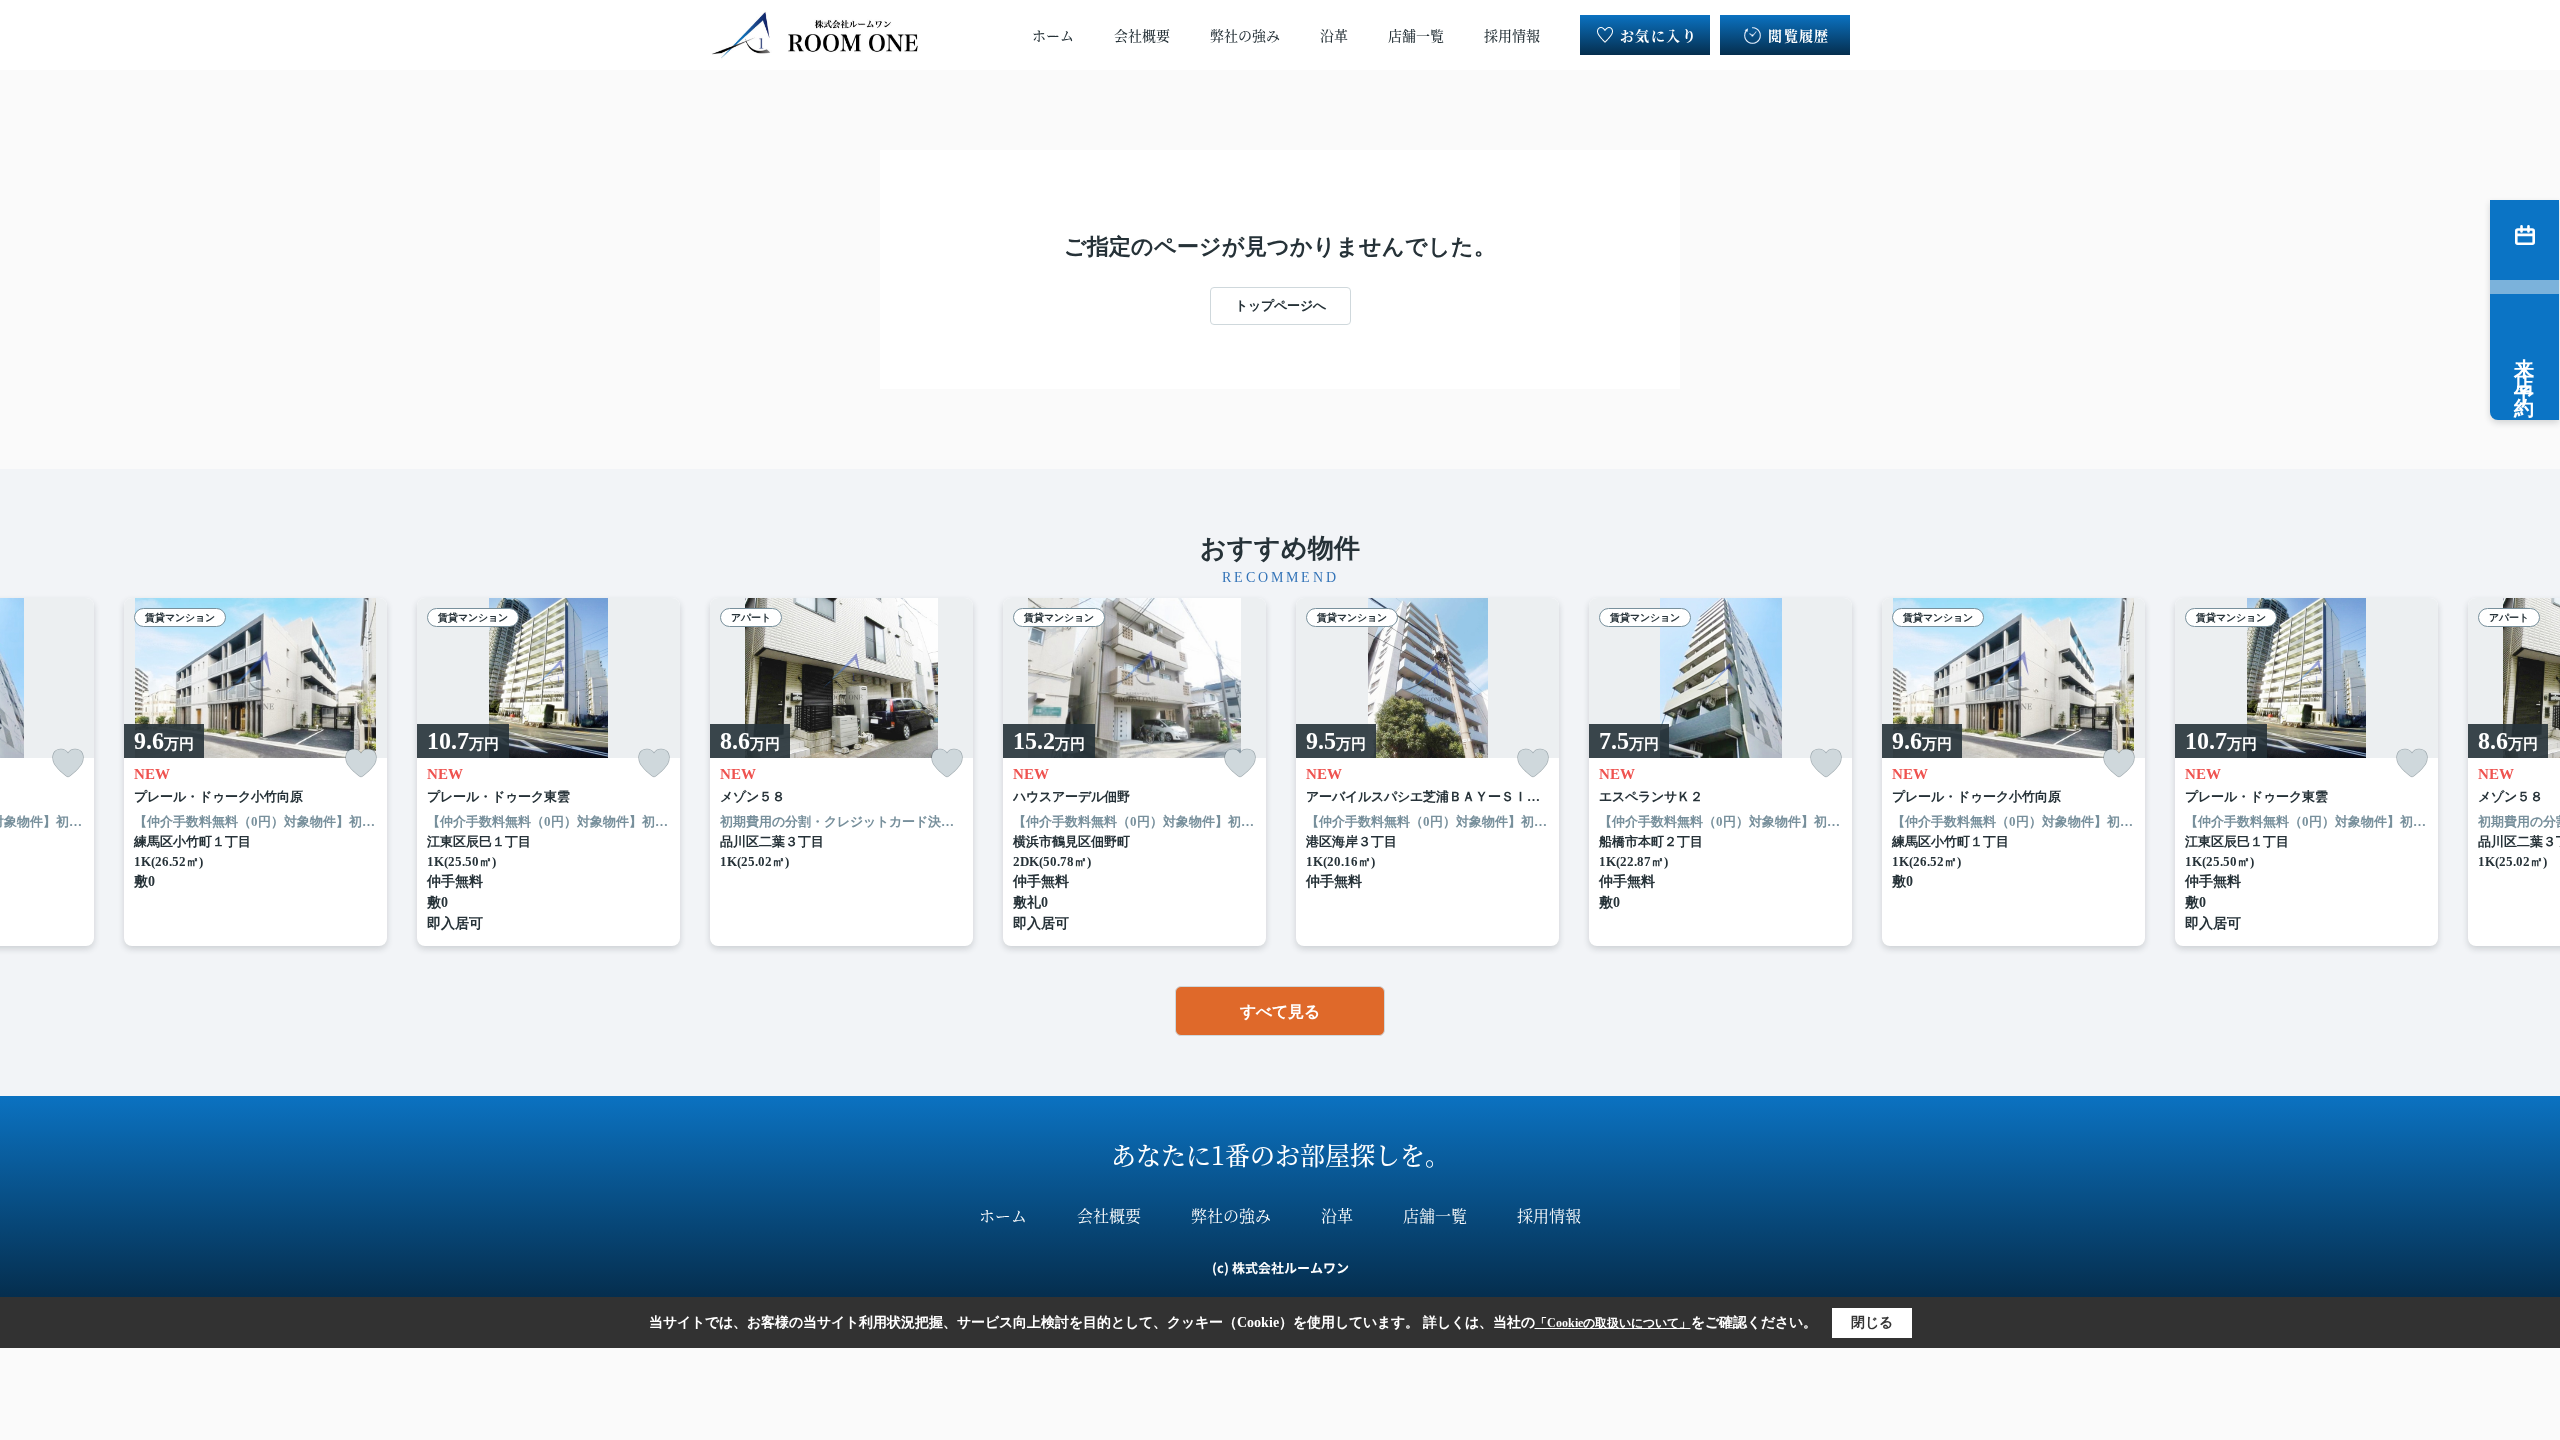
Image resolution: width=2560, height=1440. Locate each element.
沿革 (1334, 35)
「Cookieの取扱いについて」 (1613, 1323)
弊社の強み (1245, 35)
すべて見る (1280, 1011)
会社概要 (1142, 35)
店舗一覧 (1416, 35)
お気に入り (1658, 35)
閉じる (1872, 1322)
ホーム (1053, 35)
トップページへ (1280, 305)
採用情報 (1512, 35)
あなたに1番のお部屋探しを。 (1280, 1154)
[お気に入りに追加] (68, 763)
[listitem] (841, 772)
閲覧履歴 (1799, 35)
